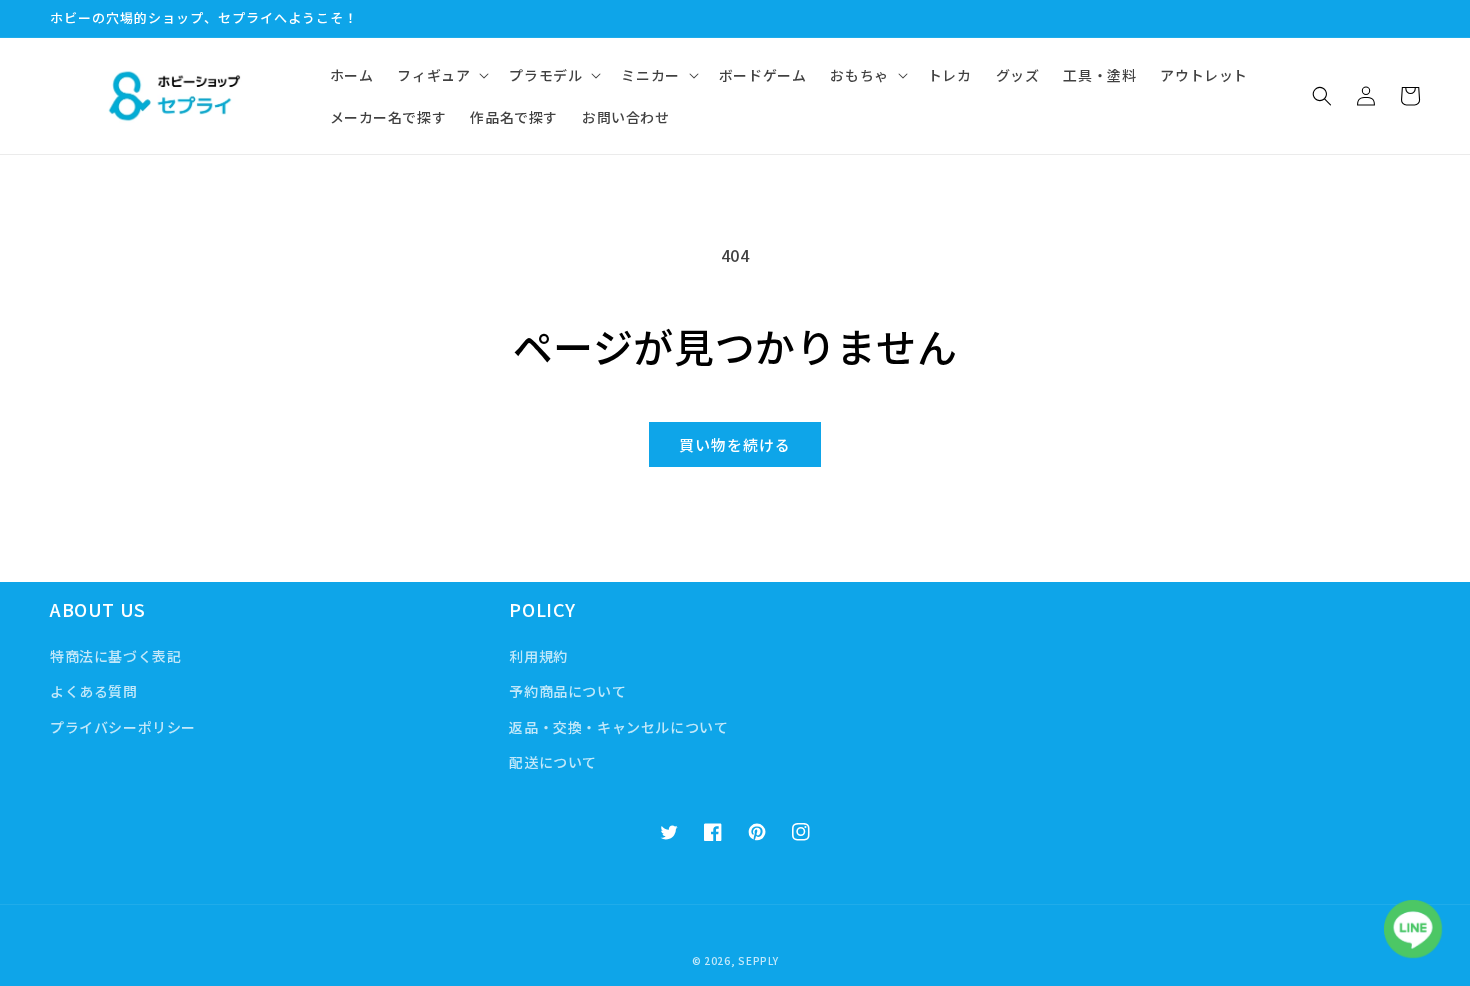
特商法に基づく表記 (115, 656)
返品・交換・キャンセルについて (618, 727)
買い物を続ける (735, 444)
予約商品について (567, 691)
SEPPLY (758, 960)
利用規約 (538, 656)
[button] (441, 75)
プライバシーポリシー (123, 727)
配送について (553, 762)
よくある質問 (94, 691)
